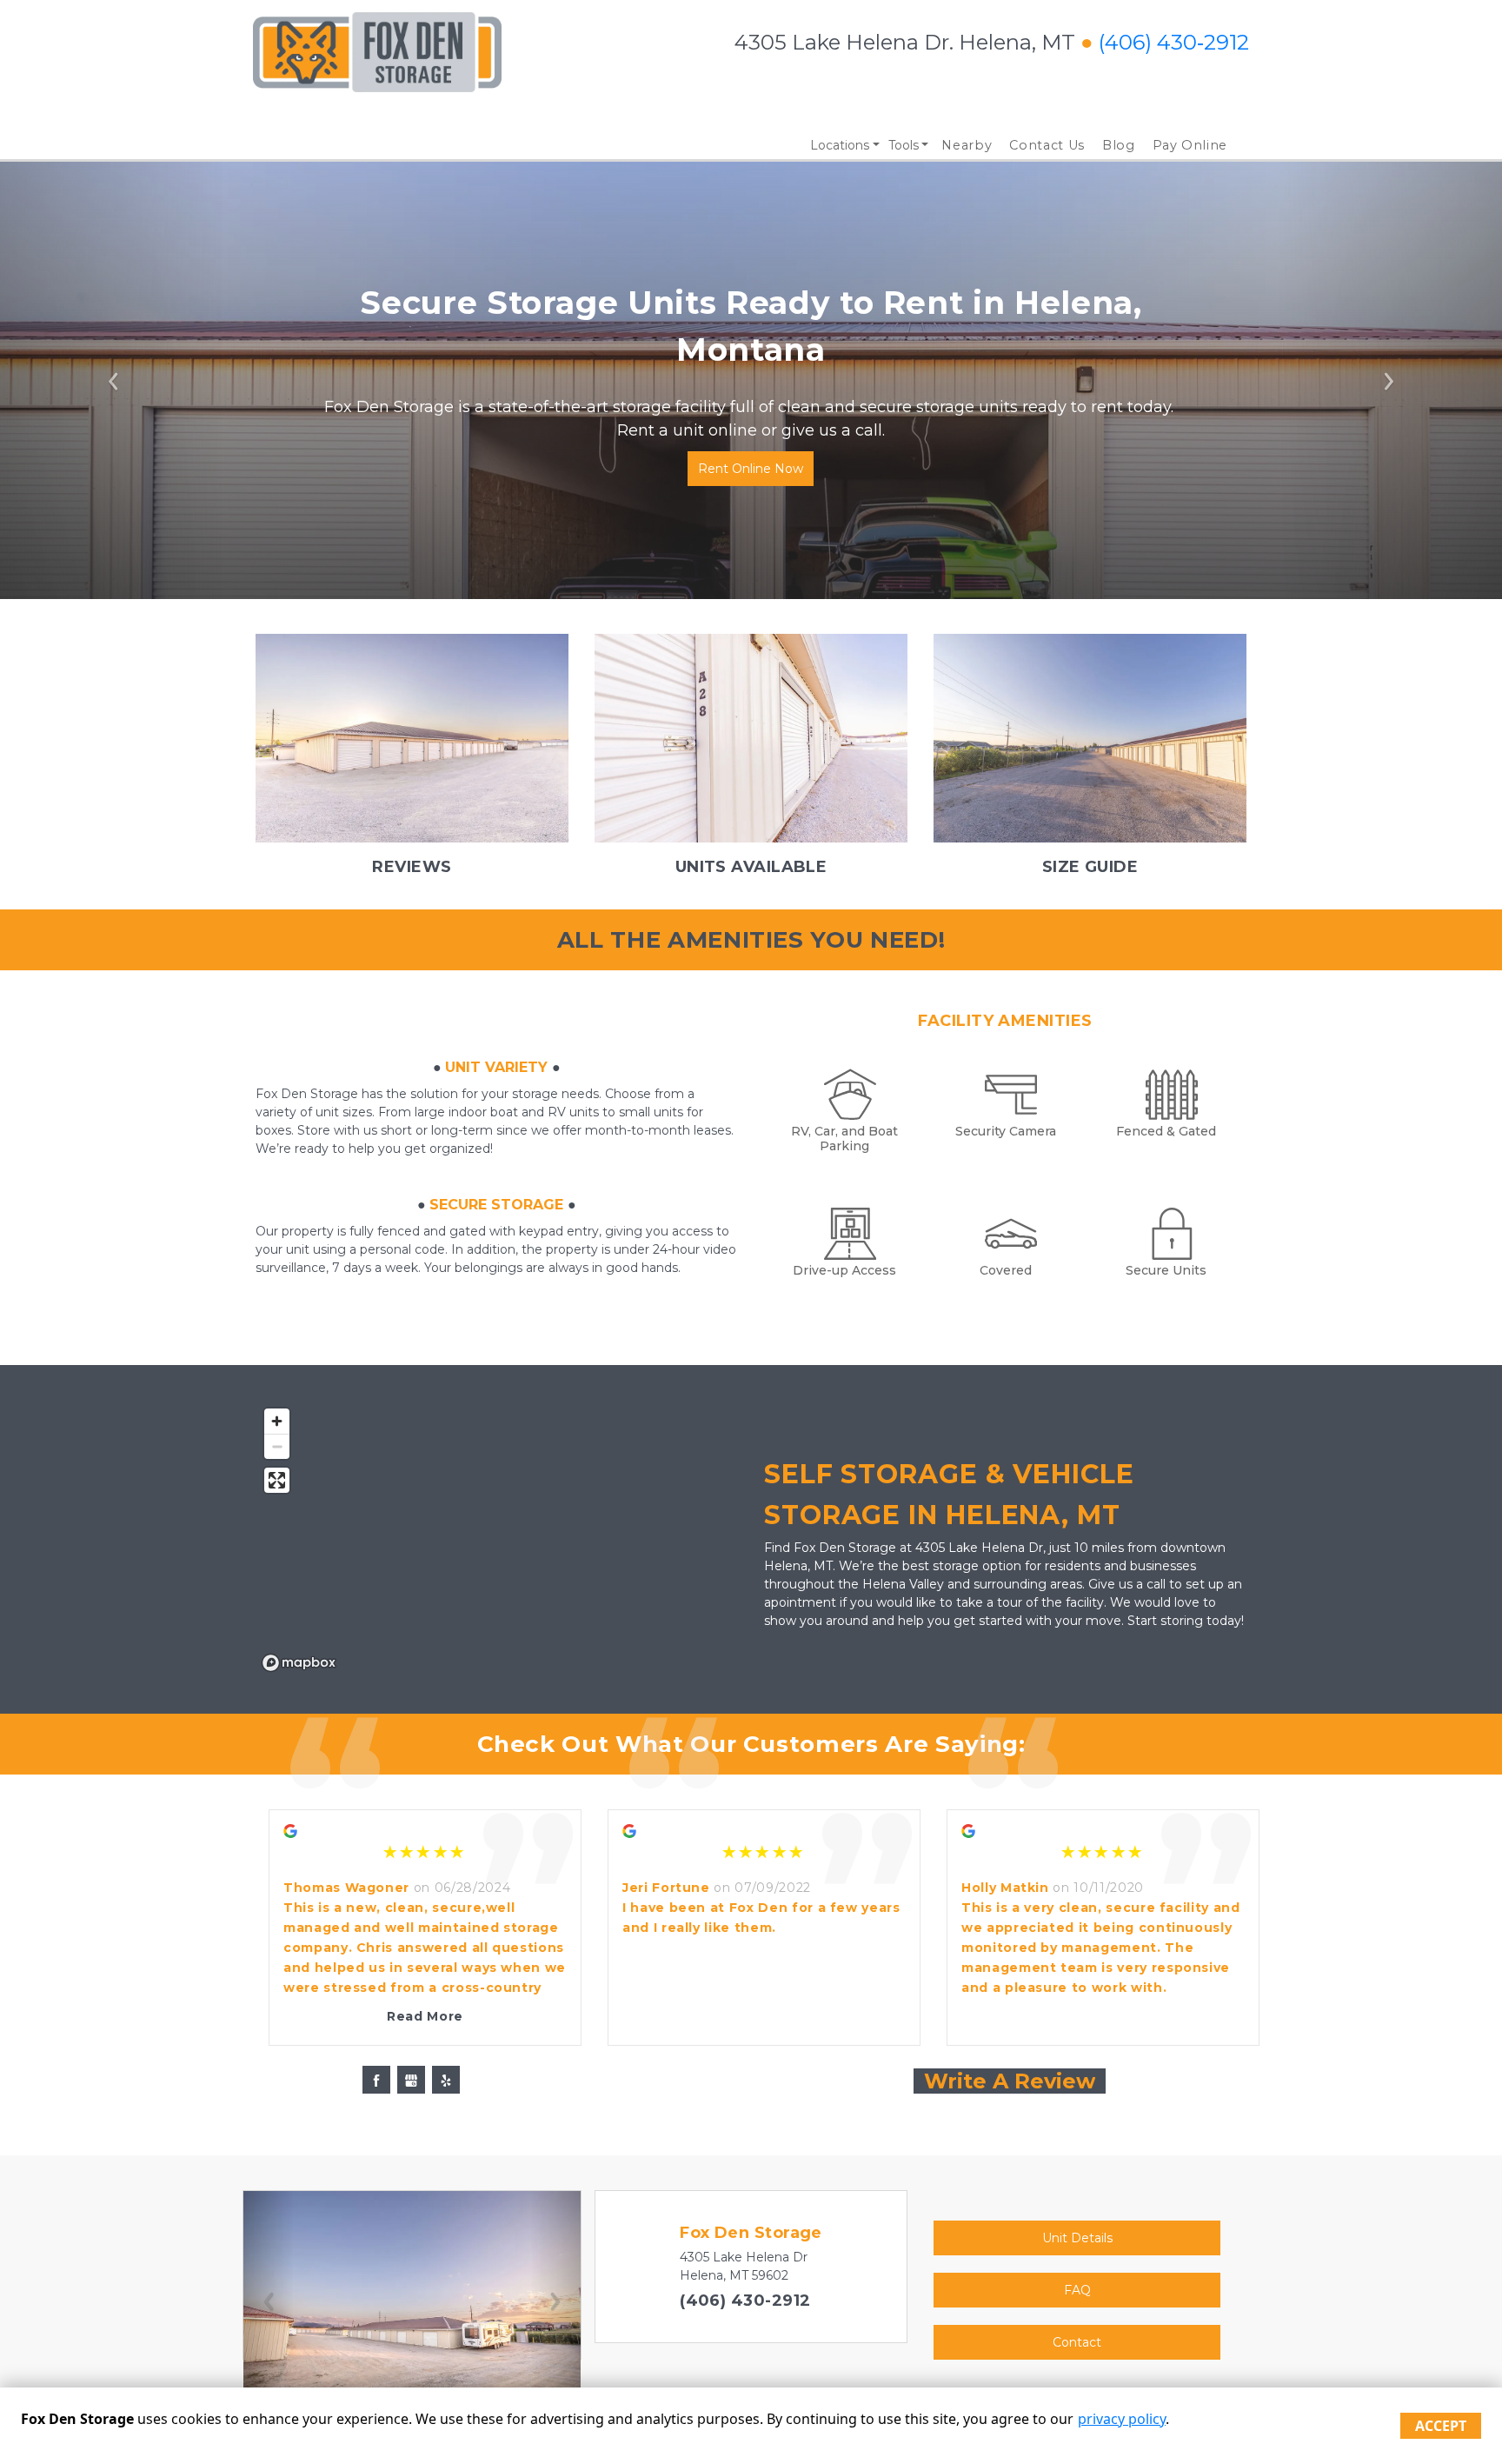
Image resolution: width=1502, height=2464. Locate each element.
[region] (497, 1539)
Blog (1119, 145)
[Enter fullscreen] (277, 1480)
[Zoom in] (277, 1421)
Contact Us (1047, 145)
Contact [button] (1077, 2342)
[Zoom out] (277, 1446)
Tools (904, 145)
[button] (113, 380)
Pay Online (1190, 145)
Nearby (967, 145)
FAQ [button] (1077, 2290)
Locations (840, 145)
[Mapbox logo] (299, 1663)
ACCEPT (1441, 2426)
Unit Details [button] (1077, 2238)
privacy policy (1122, 2419)
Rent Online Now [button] (751, 469)
